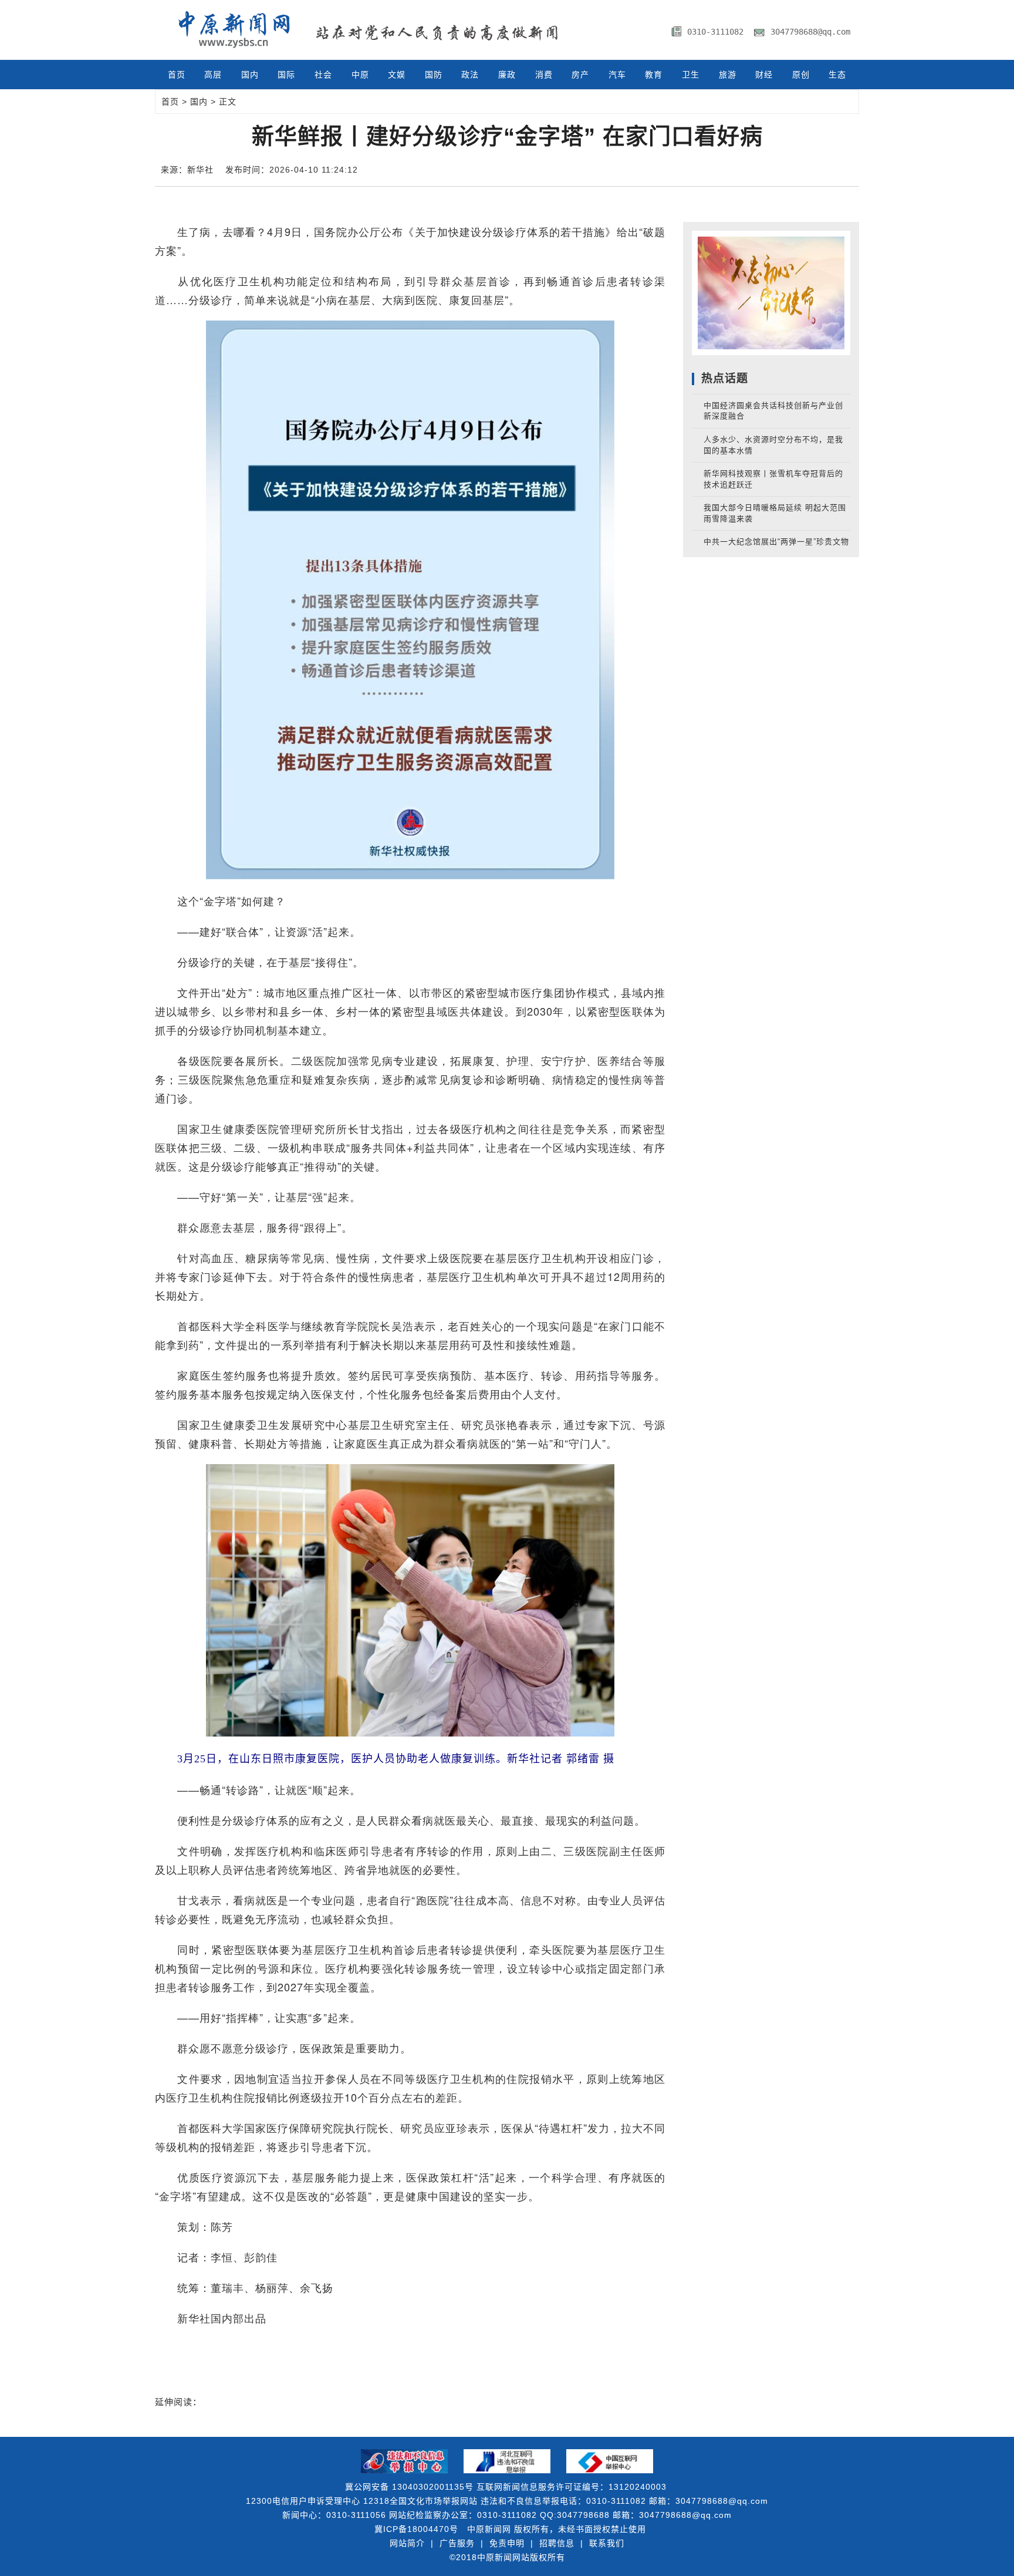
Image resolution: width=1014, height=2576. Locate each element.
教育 (654, 75)
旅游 (728, 75)
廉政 (507, 75)
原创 (801, 75)
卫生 (691, 75)
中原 (360, 75)
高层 (213, 75)
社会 (323, 75)
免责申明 (507, 2543)
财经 (764, 75)
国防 (434, 75)
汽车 (617, 75)
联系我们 (607, 2543)
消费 (544, 75)
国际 (286, 75)
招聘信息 (557, 2543)
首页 (177, 75)
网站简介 (407, 2543)
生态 (837, 75)
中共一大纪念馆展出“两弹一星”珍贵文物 (776, 542)
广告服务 (457, 2543)
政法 (470, 75)
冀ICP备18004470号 (416, 2529)
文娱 (397, 75)
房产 (580, 75)
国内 (250, 75)
